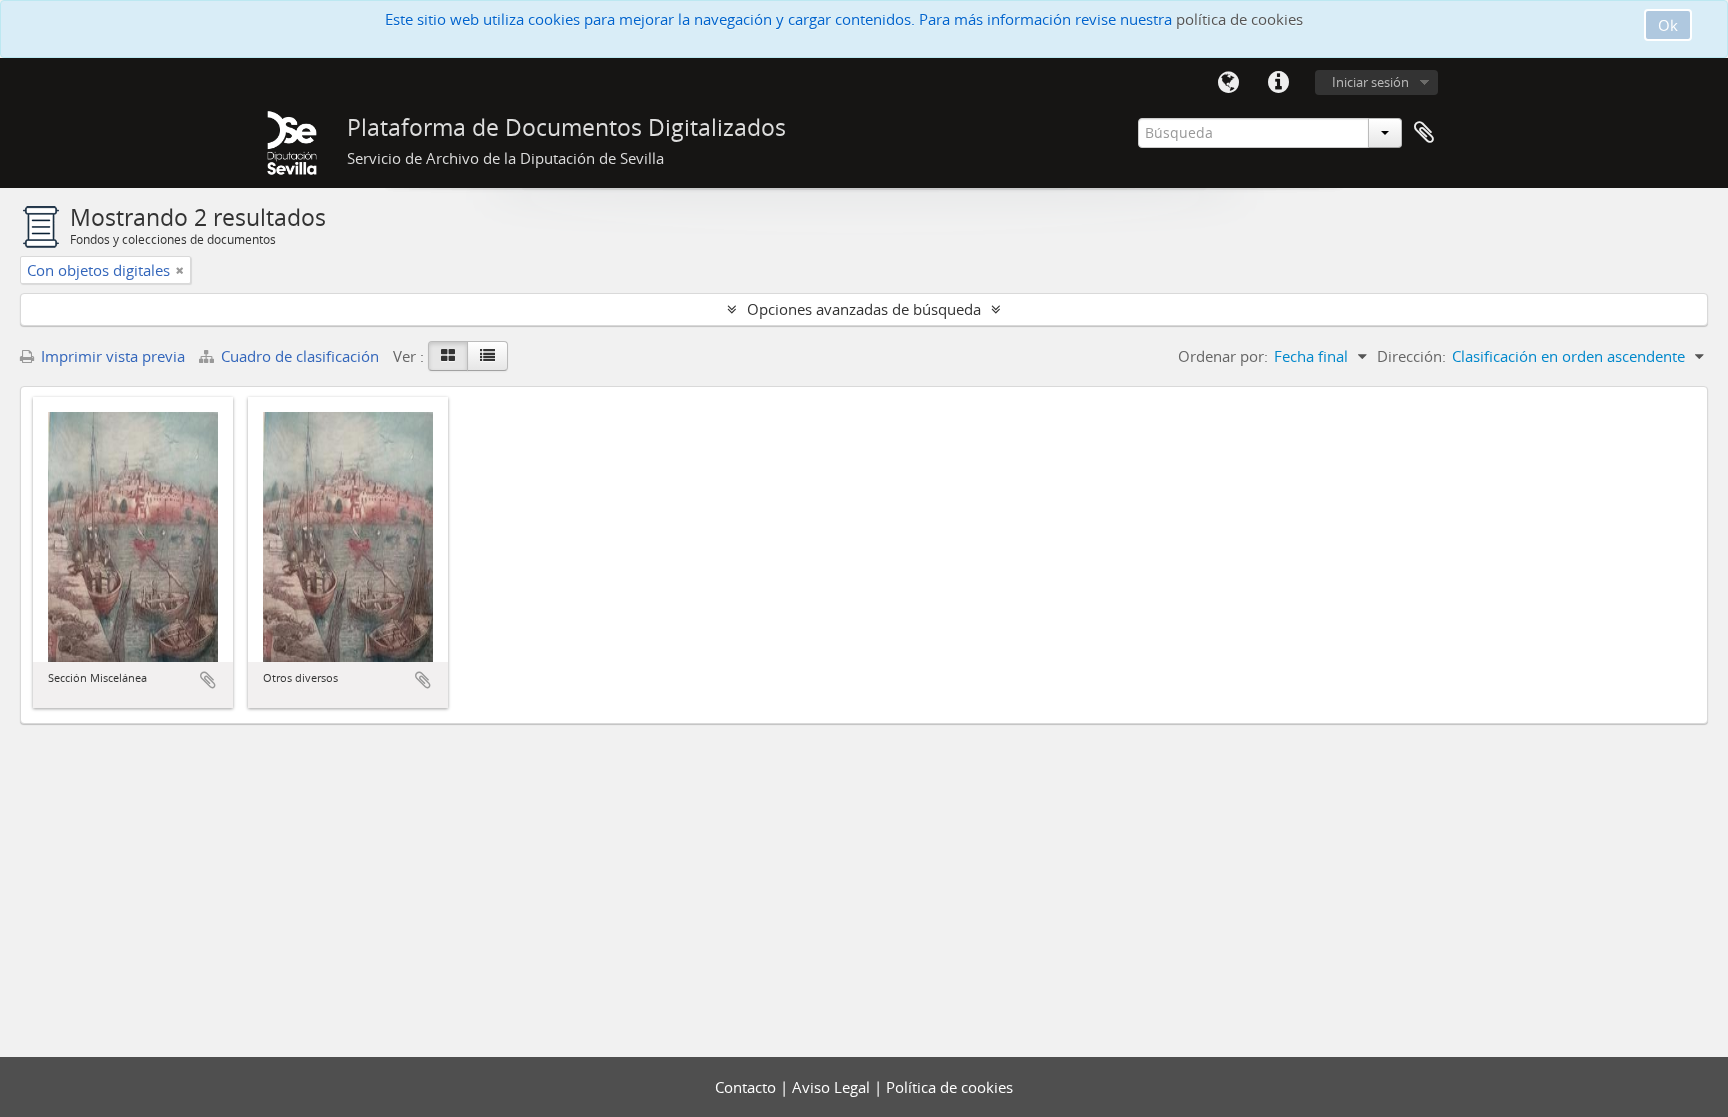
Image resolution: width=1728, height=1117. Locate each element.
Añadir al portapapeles (208, 680)
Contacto (747, 1087)
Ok (1668, 25)
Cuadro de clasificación (300, 356)
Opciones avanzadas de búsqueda (864, 309)
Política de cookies (949, 1087)
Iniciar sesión (1370, 82)
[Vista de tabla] (487, 356)
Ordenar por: (1223, 356)
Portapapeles (1424, 133)
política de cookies (1239, 19)
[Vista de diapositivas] (448, 356)
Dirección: (1411, 356)
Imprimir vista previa (111, 356)
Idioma (1228, 83)
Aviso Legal (833, 1087)
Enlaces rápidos (1278, 83)
